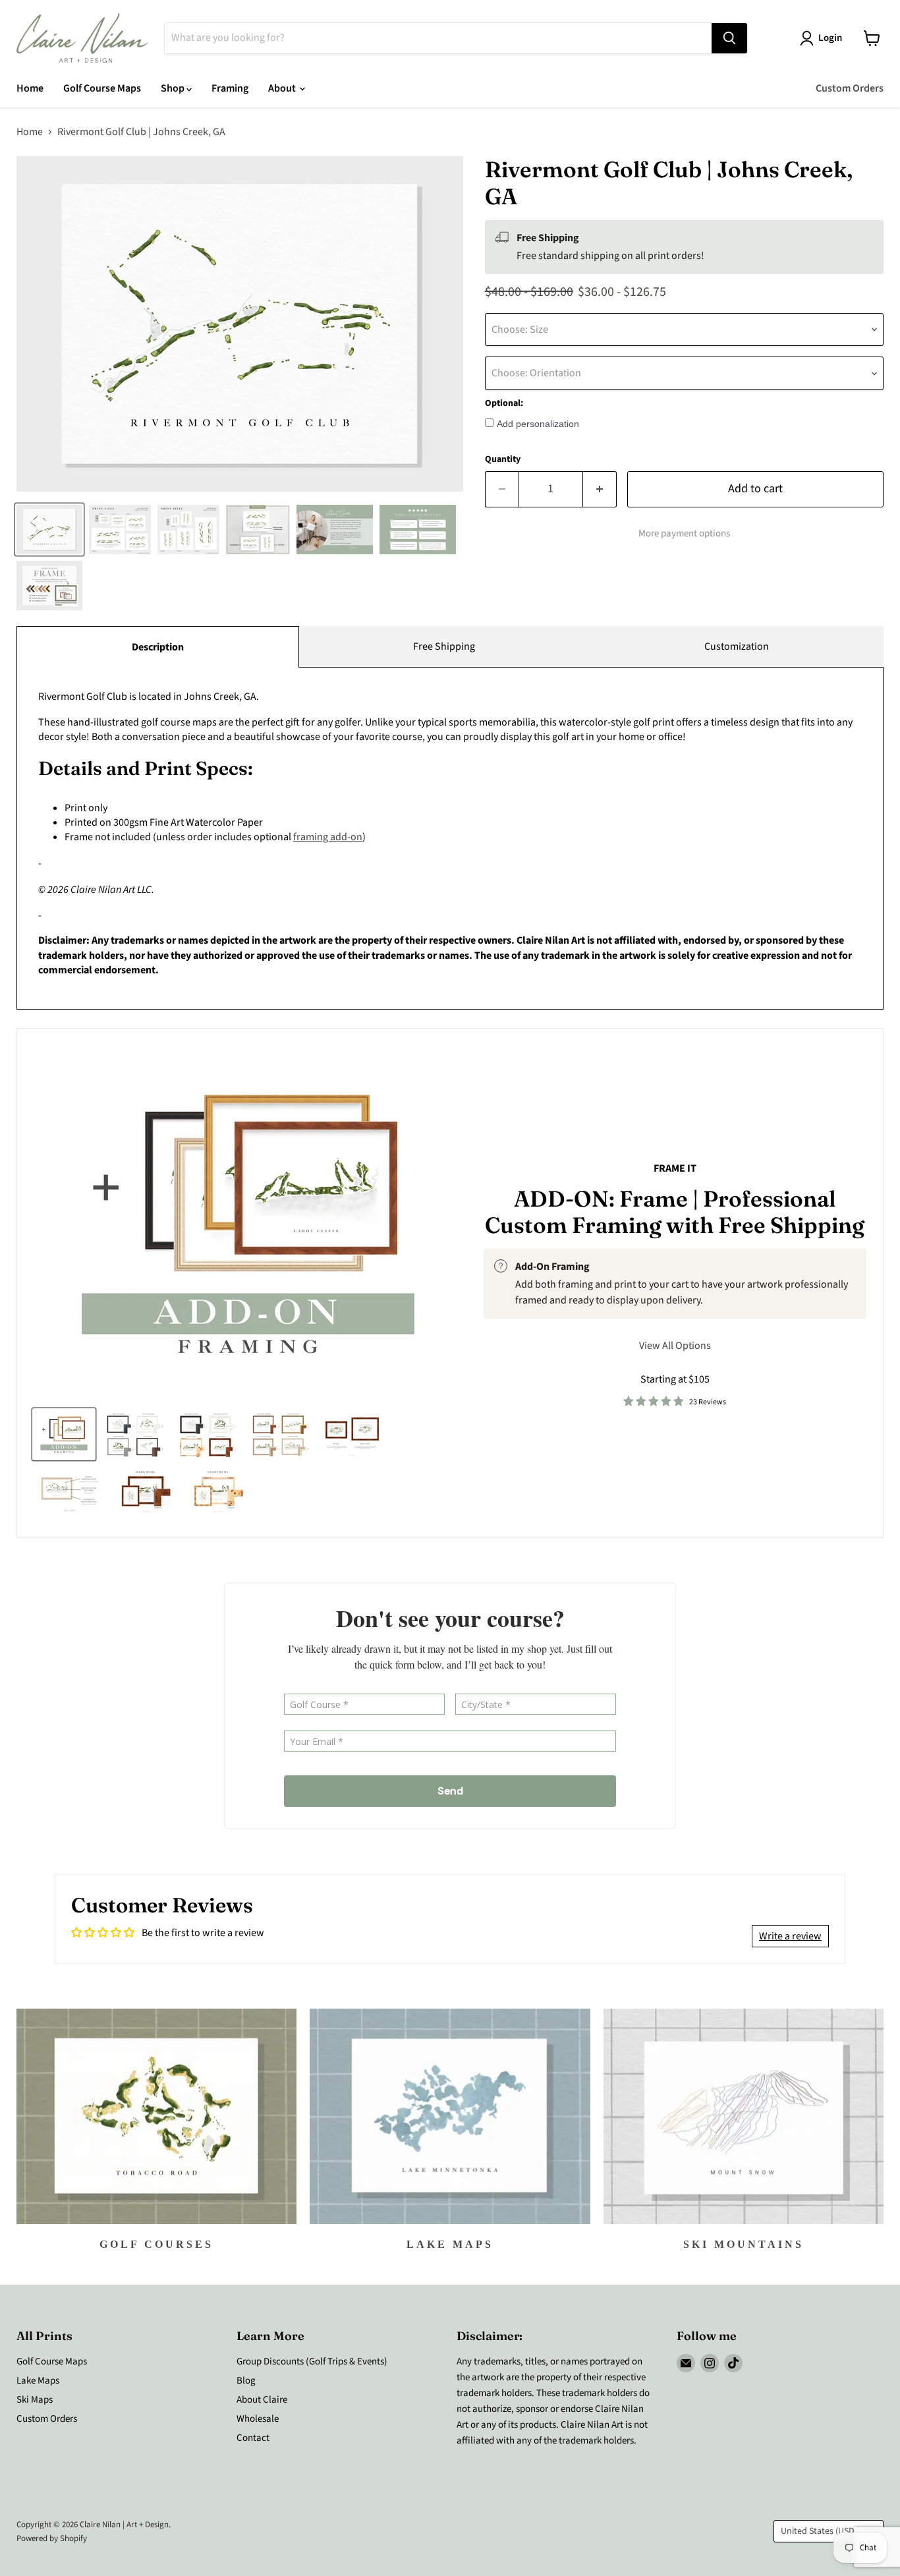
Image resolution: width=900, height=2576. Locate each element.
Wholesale (258, 2419)
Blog (246, 2381)
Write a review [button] (790, 1936)
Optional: (504, 403)
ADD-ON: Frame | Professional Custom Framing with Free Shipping (675, 1212)
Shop (174, 88)
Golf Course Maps (102, 88)
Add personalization (538, 424)
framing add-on (328, 837)
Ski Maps (35, 2400)
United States (822, 2531)
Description (158, 647)
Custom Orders (850, 88)
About (283, 88)
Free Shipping (444, 646)
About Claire (262, 2400)
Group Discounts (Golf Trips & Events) (312, 2361)
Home (30, 88)
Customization (737, 646)
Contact (253, 2438)
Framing (230, 88)
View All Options (675, 1346)
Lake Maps (38, 2381)
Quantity (503, 459)
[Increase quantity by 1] (600, 489)
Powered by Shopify (52, 2538)
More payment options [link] (684, 533)
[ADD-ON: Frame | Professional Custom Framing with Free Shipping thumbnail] (64, 1434)
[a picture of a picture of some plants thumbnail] (70, 1490)
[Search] (729, 38)
